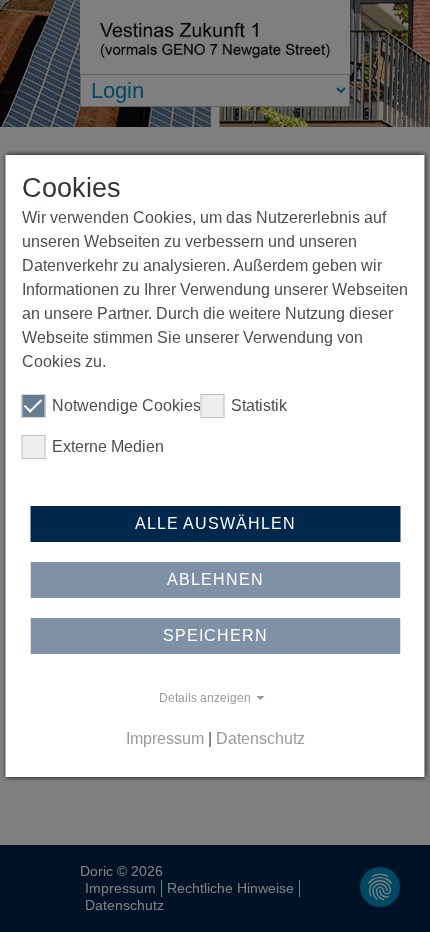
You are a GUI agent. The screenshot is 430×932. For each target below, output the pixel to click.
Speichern (215, 635)
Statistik (259, 405)
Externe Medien (108, 446)
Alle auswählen (215, 523)
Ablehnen (215, 579)
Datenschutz (260, 738)
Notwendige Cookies (126, 405)
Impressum (165, 738)
